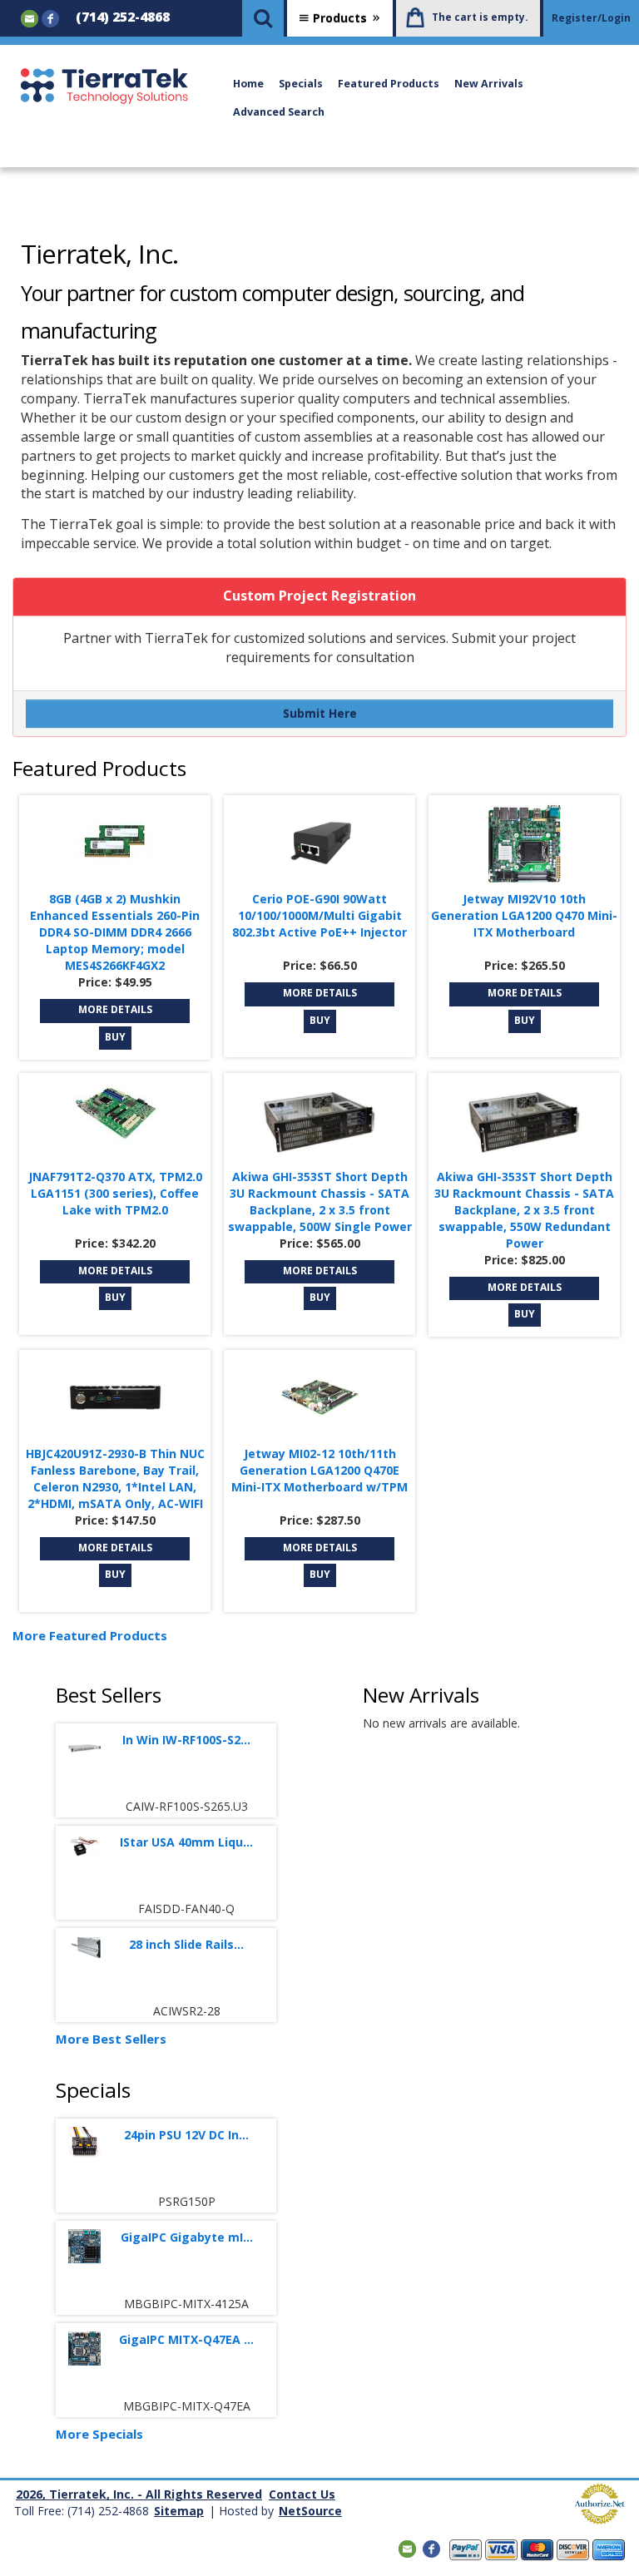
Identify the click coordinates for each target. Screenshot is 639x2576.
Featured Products (389, 84)
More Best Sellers (111, 2039)
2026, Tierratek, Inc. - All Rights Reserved (139, 2494)
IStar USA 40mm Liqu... (186, 1842)
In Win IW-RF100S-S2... (186, 1740)
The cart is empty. (480, 17)
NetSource (310, 2511)
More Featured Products (90, 1635)
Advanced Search (279, 112)
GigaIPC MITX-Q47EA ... (186, 2339)
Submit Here (320, 713)
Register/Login (591, 18)
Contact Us (302, 2494)
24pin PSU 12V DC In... (186, 2135)
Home (248, 84)
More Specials (99, 2434)
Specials (301, 84)
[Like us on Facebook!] (50, 17)
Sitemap (179, 2511)
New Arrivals (489, 84)
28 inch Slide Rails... (186, 1944)
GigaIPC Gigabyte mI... (187, 2237)
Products (340, 18)
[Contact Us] (30, 17)
